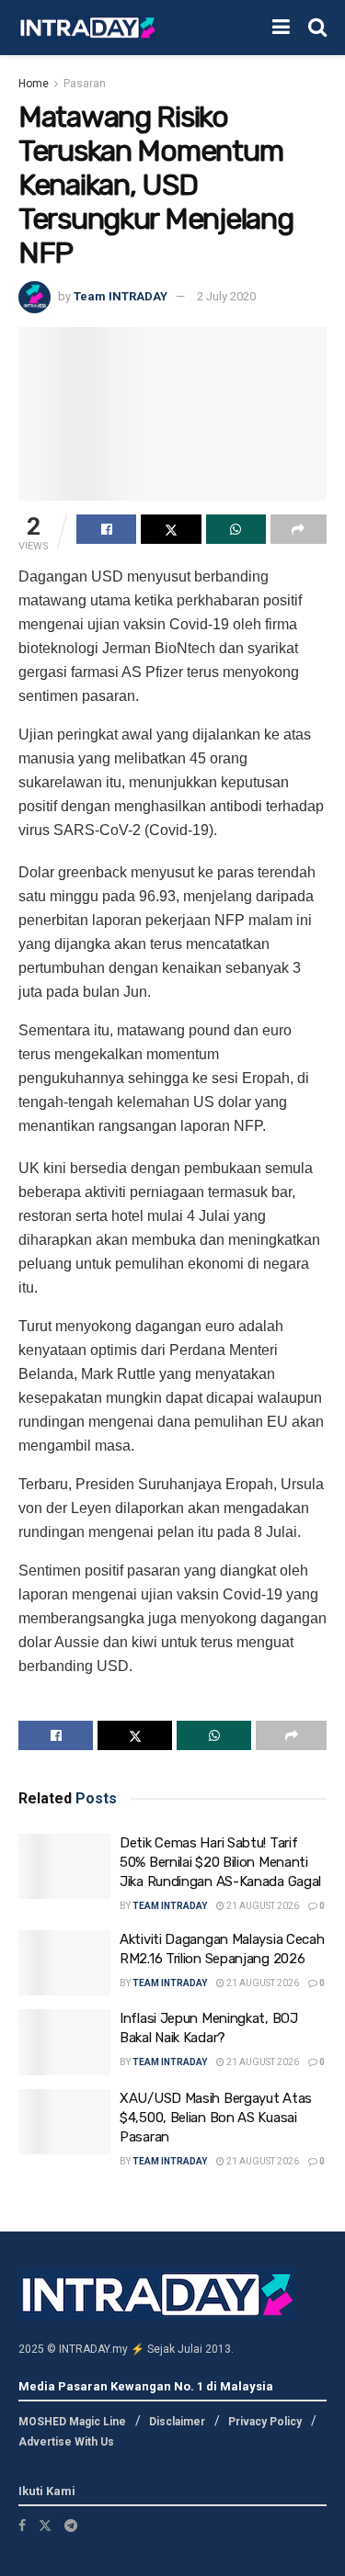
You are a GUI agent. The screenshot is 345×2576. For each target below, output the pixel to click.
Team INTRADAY (121, 296)
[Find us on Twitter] (45, 2525)
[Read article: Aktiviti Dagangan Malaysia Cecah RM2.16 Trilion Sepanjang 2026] (64, 1963)
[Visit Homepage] (87, 28)
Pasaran (85, 84)
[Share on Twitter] (171, 529)
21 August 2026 (262, 1906)
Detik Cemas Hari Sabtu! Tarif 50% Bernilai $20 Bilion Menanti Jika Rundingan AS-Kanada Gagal (220, 1862)
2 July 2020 (226, 296)
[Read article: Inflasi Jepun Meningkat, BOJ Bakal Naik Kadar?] (64, 2042)
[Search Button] (317, 28)
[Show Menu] (281, 28)
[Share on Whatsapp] (236, 529)
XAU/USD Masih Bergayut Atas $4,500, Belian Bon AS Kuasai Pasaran (216, 2118)
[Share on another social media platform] (299, 529)
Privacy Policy (265, 2422)
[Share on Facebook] (106, 529)
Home (34, 84)
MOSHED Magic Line (72, 2422)
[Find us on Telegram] (71, 2525)
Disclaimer (177, 2422)
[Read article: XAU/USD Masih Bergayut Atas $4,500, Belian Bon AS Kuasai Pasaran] (64, 2122)
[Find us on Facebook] (22, 2525)
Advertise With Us (66, 2442)
